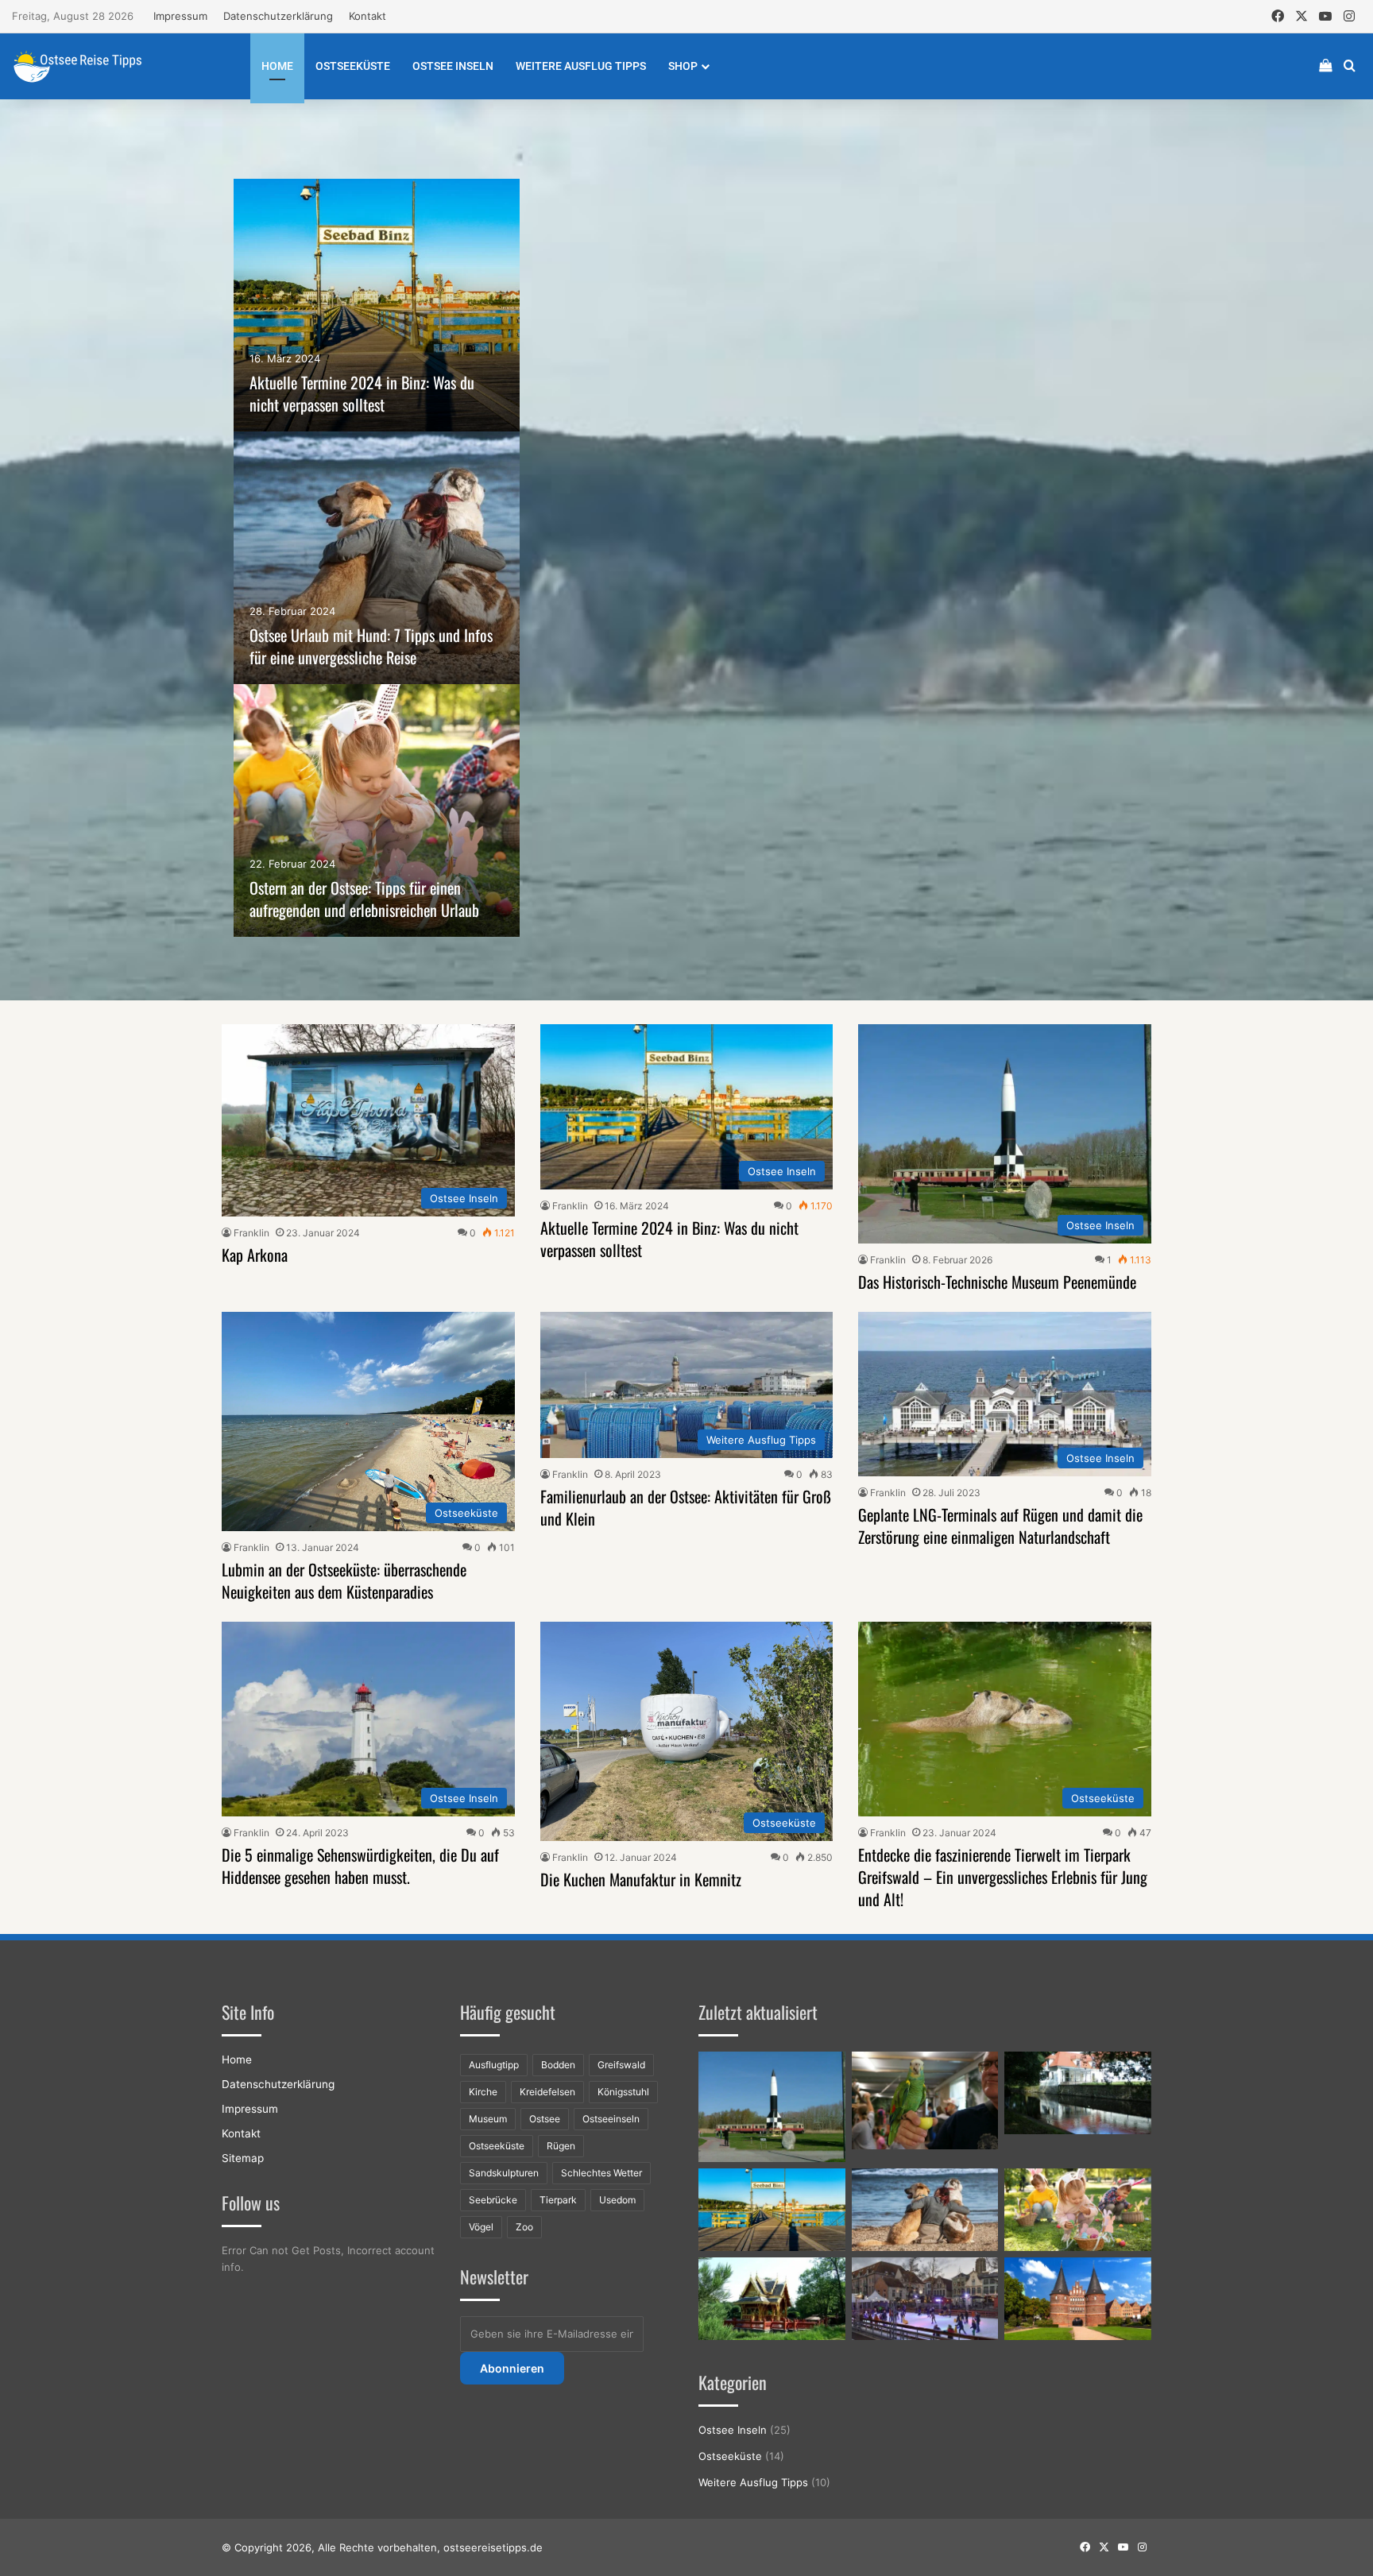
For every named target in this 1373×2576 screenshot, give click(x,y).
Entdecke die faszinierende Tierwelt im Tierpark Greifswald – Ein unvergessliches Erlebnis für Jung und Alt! (1003, 1877)
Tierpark (558, 2200)
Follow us (251, 2203)
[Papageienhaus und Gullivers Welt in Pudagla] (925, 2100)
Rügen (561, 2146)
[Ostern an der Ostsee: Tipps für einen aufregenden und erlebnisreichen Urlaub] (377, 810)
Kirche (483, 2092)
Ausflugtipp (494, 2065)
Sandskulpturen (504, 2173)
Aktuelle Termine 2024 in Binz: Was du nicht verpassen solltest (362, 393)
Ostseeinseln (611, 2119)
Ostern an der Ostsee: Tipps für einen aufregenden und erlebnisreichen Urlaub (364, 899)
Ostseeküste (353, 66)
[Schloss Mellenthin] (1078, 2093)
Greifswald (621, 2065)
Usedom (617, 2200)
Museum (488, 2119)
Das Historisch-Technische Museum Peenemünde (997, 1282)
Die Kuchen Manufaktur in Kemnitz (641, 1879)
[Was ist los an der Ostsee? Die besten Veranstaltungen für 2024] (925, 2299)
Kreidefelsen (547, 2092)
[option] (377, 305)
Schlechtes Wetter (601, 2173)
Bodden (558, 2065)
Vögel (481, 2227)
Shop (683, 66)
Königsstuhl (623, 2092)
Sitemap (243, 2158)
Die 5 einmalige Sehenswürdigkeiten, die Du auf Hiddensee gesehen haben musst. (360, 1866)
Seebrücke (493, 2200)
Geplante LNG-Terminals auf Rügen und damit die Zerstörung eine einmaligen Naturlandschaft (1000, 1526)
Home (277, 66)
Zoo (524, 2227)
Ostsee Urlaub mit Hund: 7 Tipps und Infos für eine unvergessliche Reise (371, 646)
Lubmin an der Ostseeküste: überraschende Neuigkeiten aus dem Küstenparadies (344, 1580)
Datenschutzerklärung (278, 16)
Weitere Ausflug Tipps (581, 66)
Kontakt (367, 16)
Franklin (251, 1233)
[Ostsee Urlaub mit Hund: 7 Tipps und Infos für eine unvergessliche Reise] (377, 558)
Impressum (180, 16)
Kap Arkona (255, 1255)
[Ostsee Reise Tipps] (77, 66)
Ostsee (545, 2119)
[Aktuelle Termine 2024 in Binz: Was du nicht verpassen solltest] (377, 305)
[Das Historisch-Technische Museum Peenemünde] (772, 2106)
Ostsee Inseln (453, 66)
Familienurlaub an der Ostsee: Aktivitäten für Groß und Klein (686, 1507)
